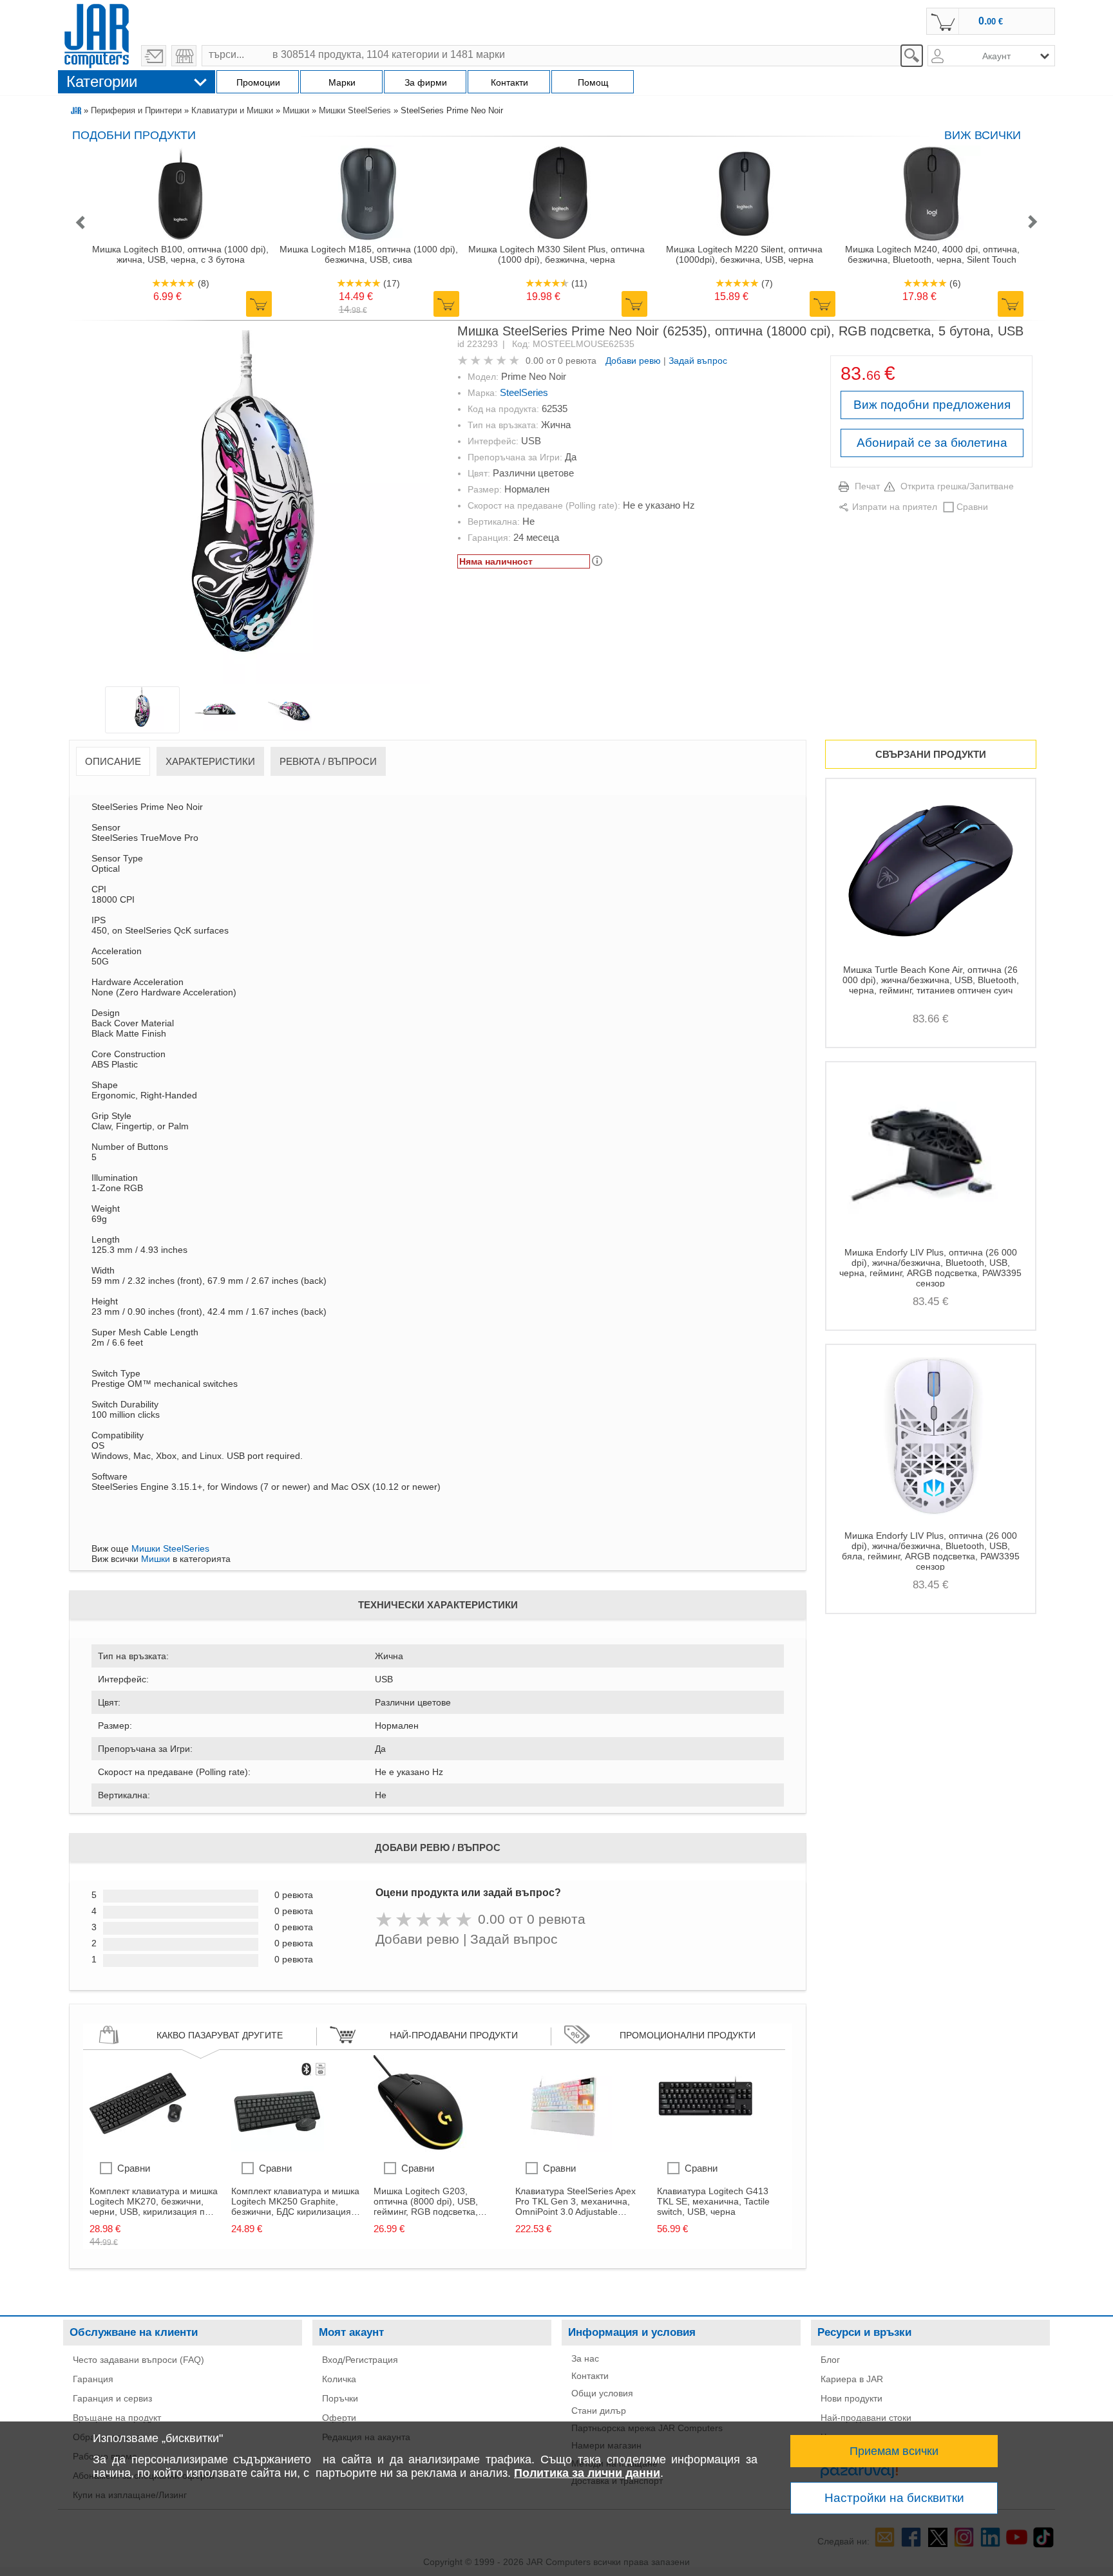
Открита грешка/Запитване (957, 486)
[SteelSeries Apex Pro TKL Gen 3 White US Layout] (564, 2148)
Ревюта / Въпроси (328, 761)
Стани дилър (599, 2411)
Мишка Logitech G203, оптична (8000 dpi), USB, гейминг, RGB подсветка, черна (426, 2201)
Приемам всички (894, 2451)
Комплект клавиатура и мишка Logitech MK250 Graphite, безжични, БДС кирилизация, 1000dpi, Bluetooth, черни (295, 2201)
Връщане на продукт (117, 2418)
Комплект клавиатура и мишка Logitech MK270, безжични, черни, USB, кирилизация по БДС (154, 2201)
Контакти (590, 2376)
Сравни (972, 507)
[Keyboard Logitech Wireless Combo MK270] (138, 2148)
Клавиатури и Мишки (232, 110)
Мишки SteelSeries (355, 110)
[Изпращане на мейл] (154, 56)
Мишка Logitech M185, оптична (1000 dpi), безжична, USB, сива (369, 254)
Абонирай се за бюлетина (932, 443)
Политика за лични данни (587, 2473)
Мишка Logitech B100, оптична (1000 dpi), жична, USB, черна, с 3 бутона (180, 254)
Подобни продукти (134, 135)
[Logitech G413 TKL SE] (705, 2148)
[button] (80, 223)
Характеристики (210, 761)
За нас (585, 2358)
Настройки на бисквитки (894, 2498)
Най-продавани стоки (866, 2418)
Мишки (296, 110)
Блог (830, 2360)
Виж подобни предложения (932, 405)
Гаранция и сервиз (112, 2398)
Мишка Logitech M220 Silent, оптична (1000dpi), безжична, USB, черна (744, 254)
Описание (113, 761)
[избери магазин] (184, 56)
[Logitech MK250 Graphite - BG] (280, 2148)
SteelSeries (524, 392)
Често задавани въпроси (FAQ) (138, 2360)
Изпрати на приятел (895, 507)
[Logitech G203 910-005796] (422, 2148)
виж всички (983, 135)
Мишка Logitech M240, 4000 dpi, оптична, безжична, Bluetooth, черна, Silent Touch (932, 254)
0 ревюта (577, 361)
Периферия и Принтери (136, 110)
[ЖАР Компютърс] (97, 34)
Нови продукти (851, 2398)
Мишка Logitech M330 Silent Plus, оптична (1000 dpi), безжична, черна (556, 254)
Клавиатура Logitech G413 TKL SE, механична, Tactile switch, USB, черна (713, 2201)
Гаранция (93, 2379)
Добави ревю (633, 361)
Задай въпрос (698, 361)
